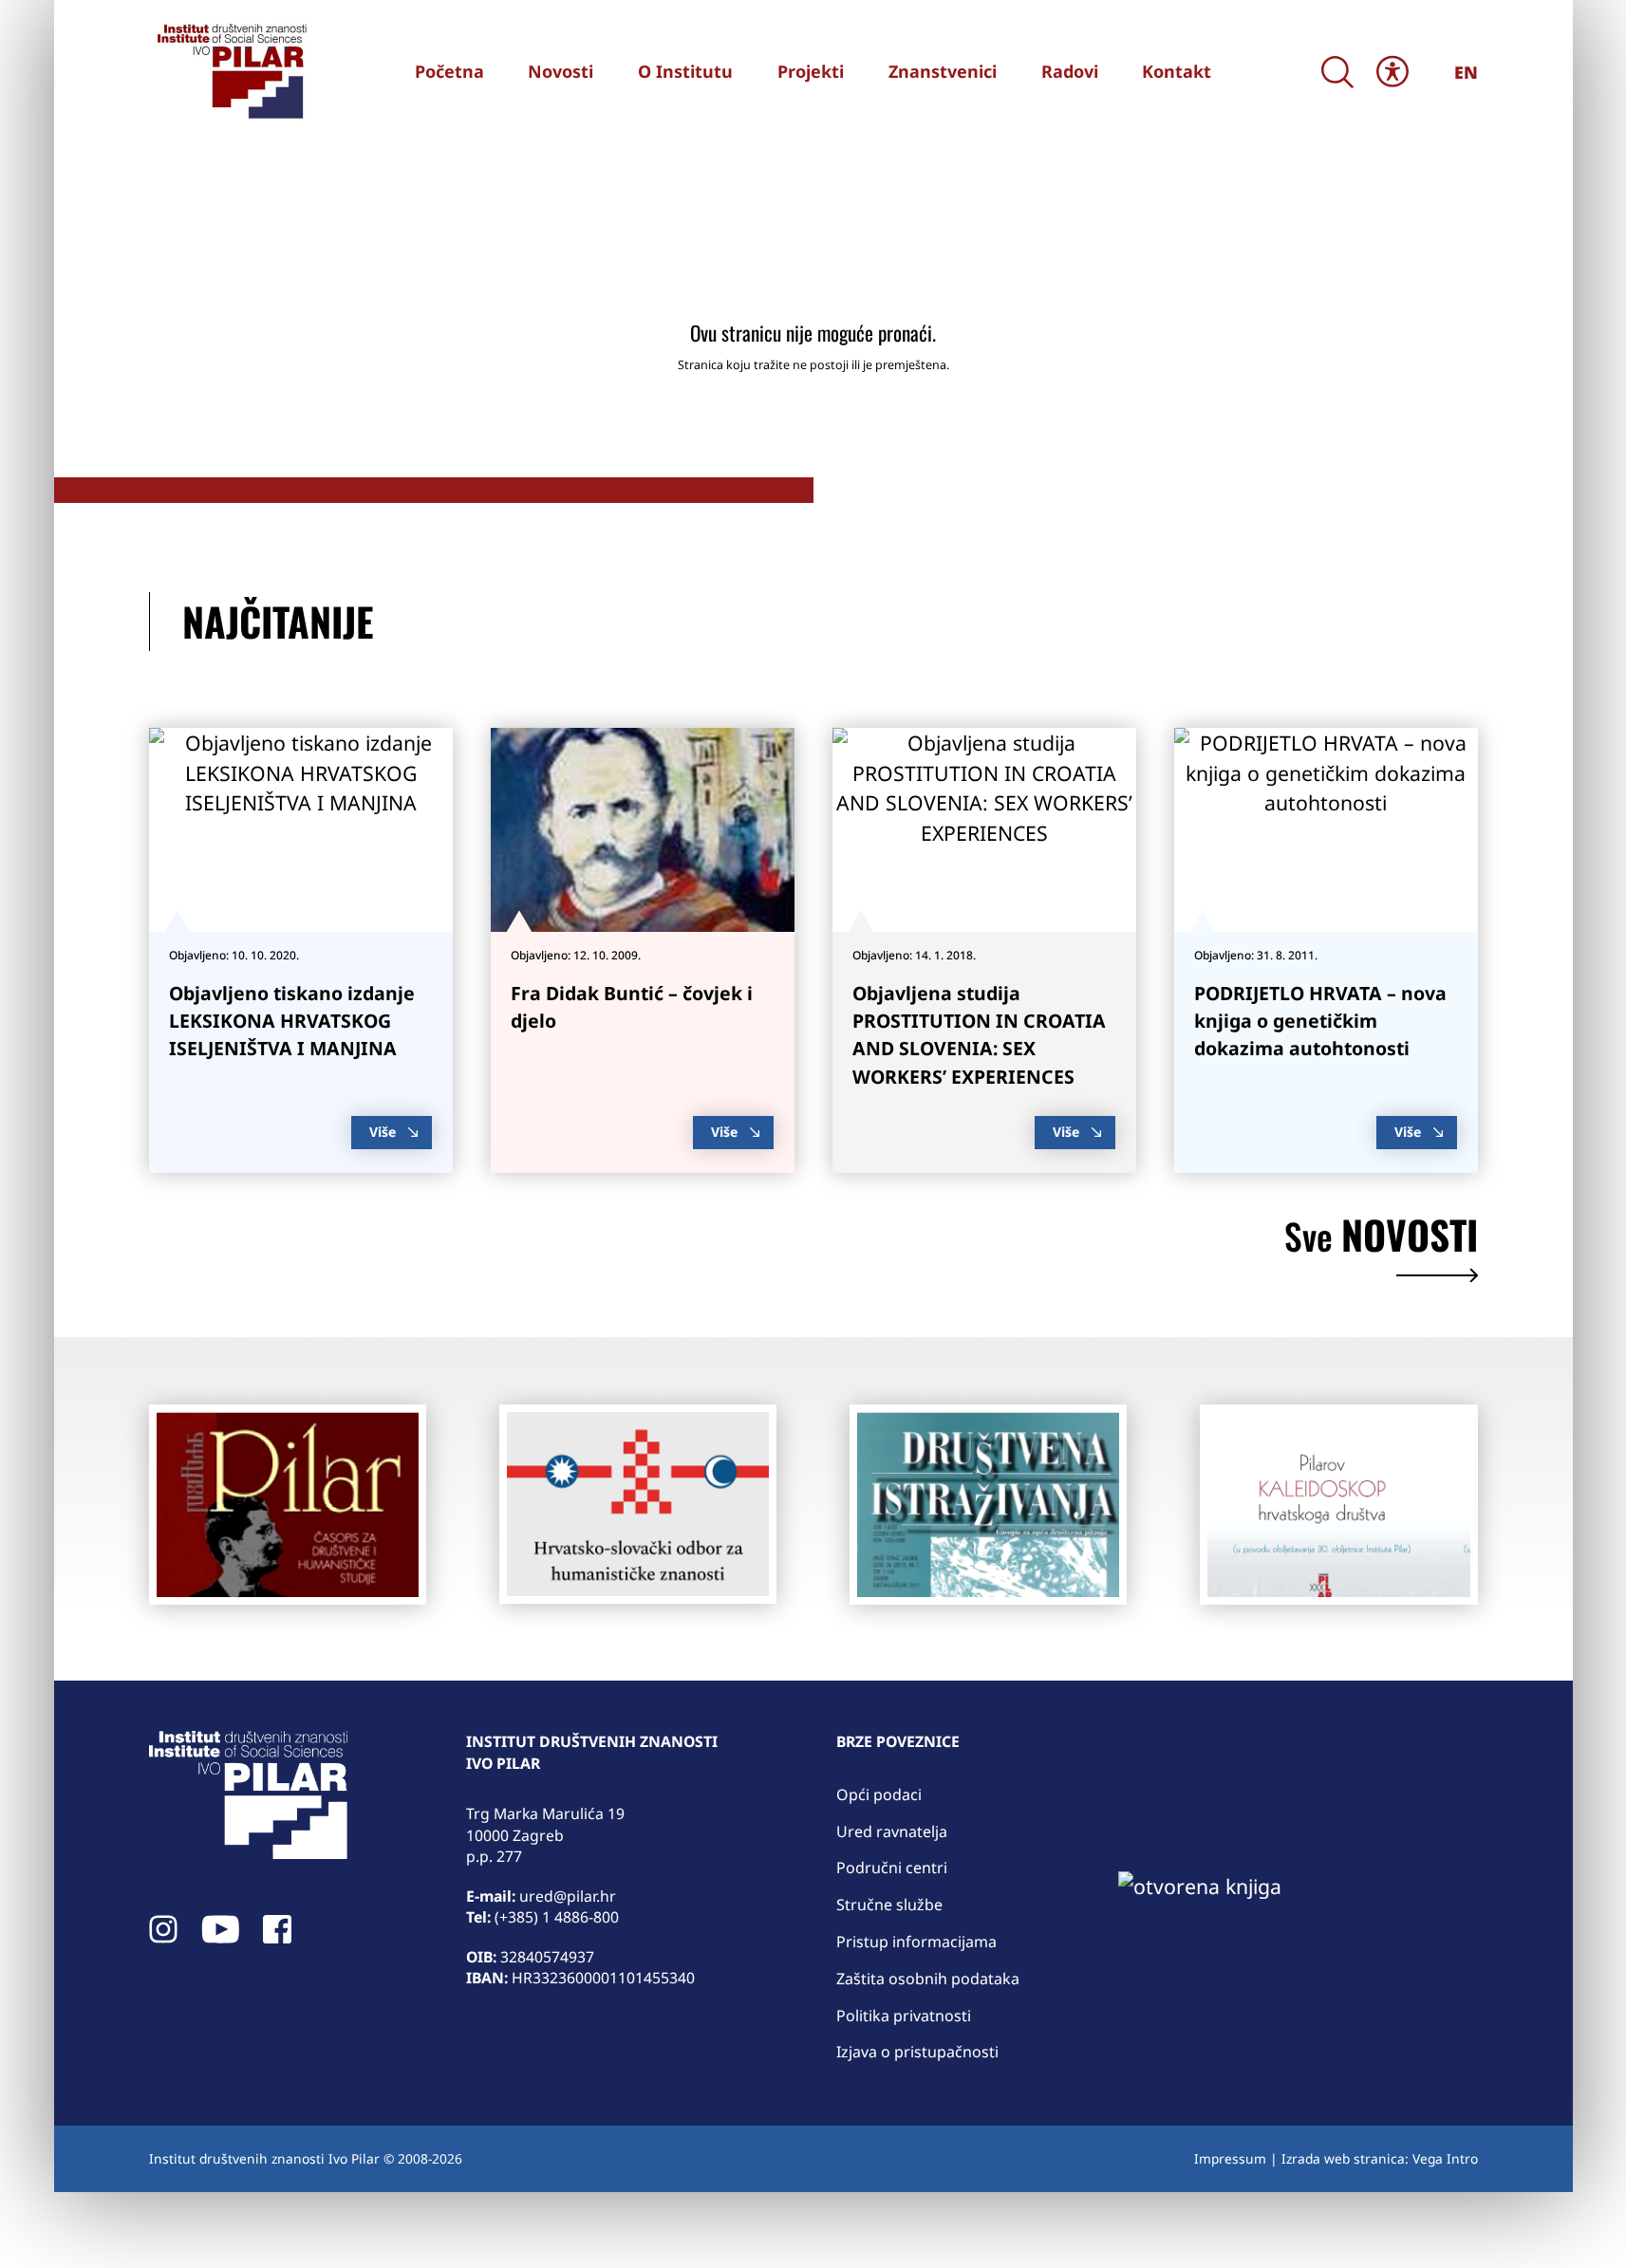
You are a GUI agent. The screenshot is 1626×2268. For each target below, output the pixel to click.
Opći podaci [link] (879, 1794)
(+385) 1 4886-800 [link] (557, 1917)
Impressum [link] (1230, 2158)
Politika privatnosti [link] (904, 2016)
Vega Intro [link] (1445, 2158)
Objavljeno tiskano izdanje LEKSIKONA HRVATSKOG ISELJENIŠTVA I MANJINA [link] (292, 1021)
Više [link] (383, 1132)
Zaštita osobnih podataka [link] (928, 1979)
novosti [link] (1381, 1239)
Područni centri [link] (892, 1868)
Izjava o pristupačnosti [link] (917, 2052)
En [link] (1466, 72)
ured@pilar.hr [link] (568, 1896)
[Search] (1337, 72)
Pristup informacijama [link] (916, 1942)
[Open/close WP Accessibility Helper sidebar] (1392, 72)
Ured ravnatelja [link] (892, 1831)
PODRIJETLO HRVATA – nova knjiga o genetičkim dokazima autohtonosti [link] (1320, 1021)
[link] (230, 71)
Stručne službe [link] (889, 1905)
